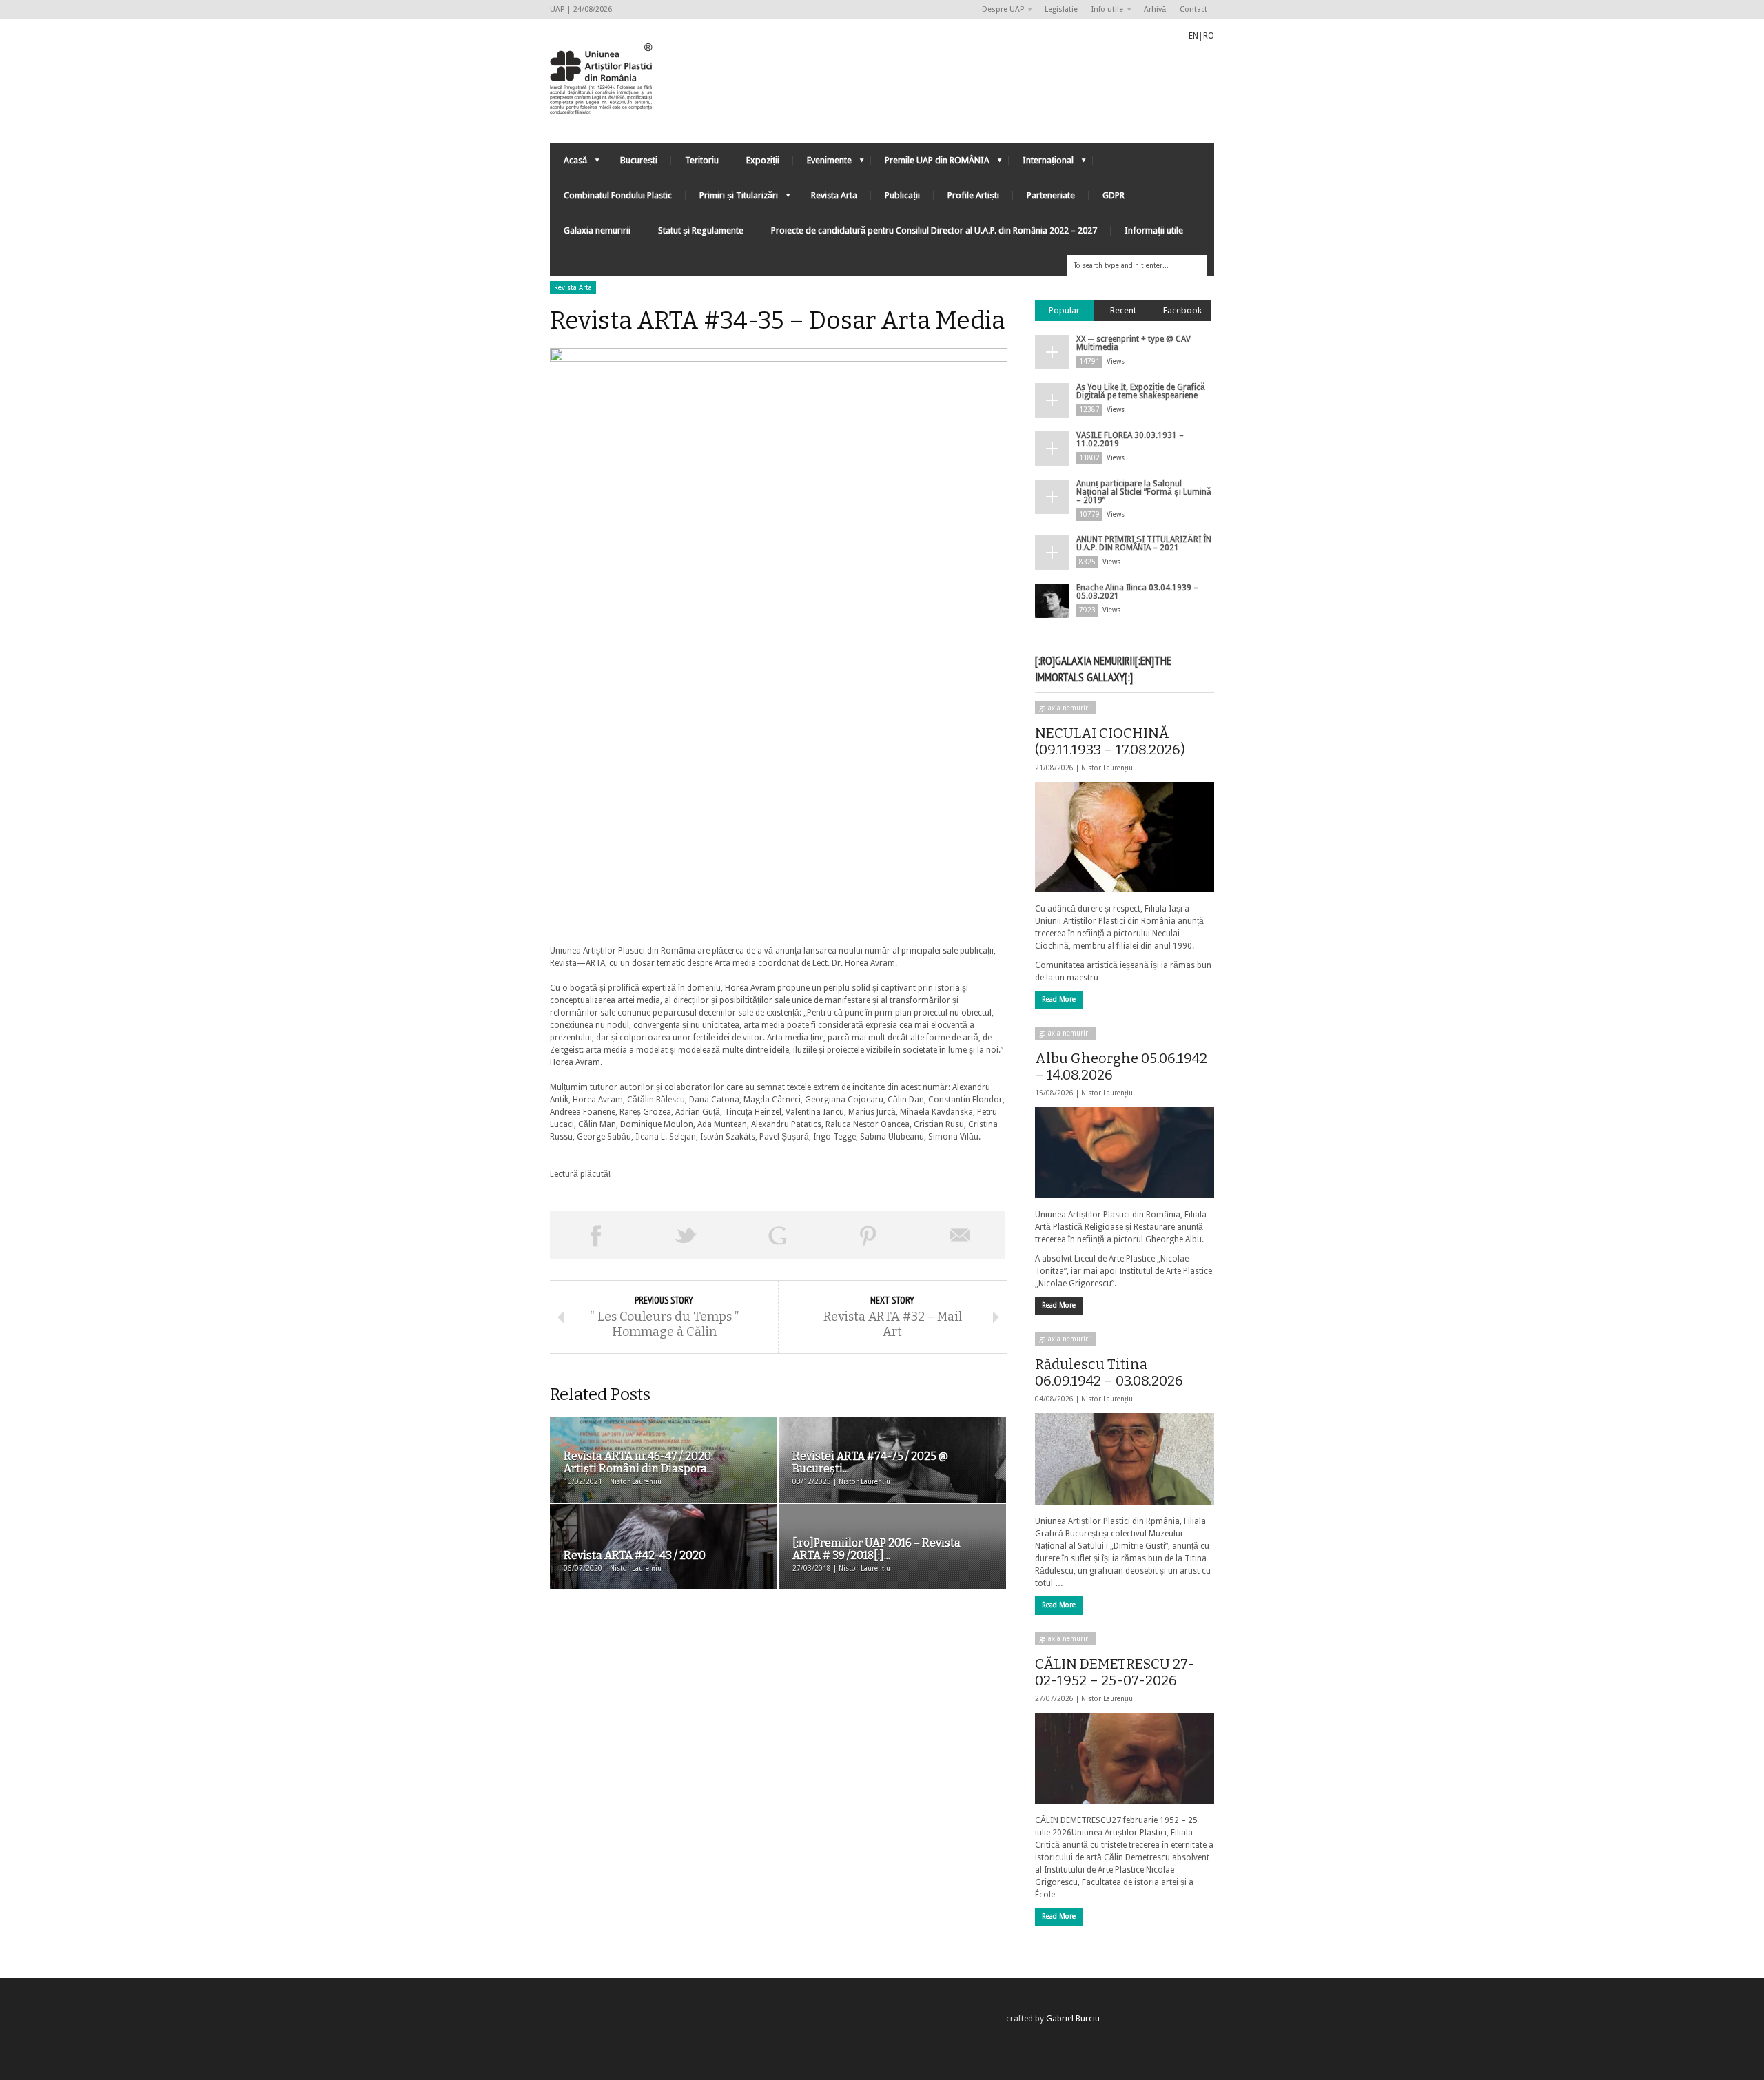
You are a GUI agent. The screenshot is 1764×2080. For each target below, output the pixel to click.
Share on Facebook (595, 1235)
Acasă (568, 164)
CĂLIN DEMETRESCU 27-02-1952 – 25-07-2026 (1115, 1672)
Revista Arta (834, 195)
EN (1193, 36)
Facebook (1182, 310)
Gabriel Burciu (1073, 2019)
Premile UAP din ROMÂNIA (930, 164)
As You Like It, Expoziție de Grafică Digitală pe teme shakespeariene (1141, 391)
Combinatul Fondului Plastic (618, 195)
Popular (1064, 310)
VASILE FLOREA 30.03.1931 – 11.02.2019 (1130, 440)
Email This (960, 1235)
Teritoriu (702, 160)
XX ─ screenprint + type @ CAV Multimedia (1134, 343)
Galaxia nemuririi (597, 230)
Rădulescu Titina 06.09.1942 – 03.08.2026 (1109, 1372)
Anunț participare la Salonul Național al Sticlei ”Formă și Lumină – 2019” (1144, 492)
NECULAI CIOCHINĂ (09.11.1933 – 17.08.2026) (1110, 741)
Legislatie (1061, 9)
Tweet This (686, 1235)
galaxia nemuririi (1066, 708)
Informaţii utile (1154, 230)
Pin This (868, 1235)
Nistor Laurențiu (1107, 768)
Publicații (902, 195)
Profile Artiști (973, 195)
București (639, 160)
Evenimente (822, 164)
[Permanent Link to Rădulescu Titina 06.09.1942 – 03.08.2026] (1125, 1459)
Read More (1059, 999)
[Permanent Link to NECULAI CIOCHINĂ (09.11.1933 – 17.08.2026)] (1125, 837)
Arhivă (1155, 9)
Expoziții (763, 160)
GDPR (1114, 195)
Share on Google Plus (777, 1235)
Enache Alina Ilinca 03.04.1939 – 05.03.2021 (1137, 592)
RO (1209, 36)
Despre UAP (999, 10)
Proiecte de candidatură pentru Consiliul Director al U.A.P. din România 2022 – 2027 (934, 230)
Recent (1123, 310)
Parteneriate (1051, 195)
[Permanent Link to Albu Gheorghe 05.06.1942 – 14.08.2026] (1125, 1153)
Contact (1193, 9)
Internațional (1041, 164)
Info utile (1104, 10)
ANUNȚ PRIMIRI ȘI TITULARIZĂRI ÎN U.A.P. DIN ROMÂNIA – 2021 (1144, 544)
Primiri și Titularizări (732, 199)
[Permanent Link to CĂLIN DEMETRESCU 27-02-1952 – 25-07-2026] (1125, 1758)
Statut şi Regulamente (701, 230)
